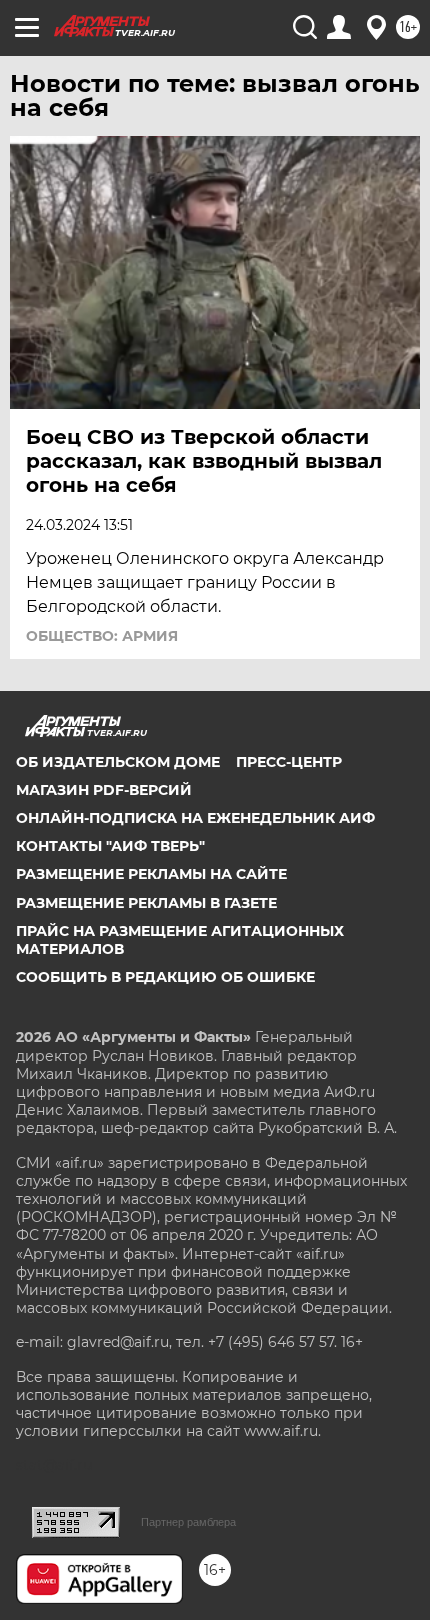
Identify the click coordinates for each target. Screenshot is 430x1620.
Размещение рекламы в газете (146, 903)
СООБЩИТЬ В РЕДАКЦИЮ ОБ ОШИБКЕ (165, 977)
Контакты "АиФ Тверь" (110, 846)
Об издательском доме (118, 762)
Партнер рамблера (188, 1522)
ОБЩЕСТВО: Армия (102, 636)
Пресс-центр (289, 762)
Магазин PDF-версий (104, 790)
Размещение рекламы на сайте (151, 874)
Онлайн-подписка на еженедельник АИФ (195, 818)
